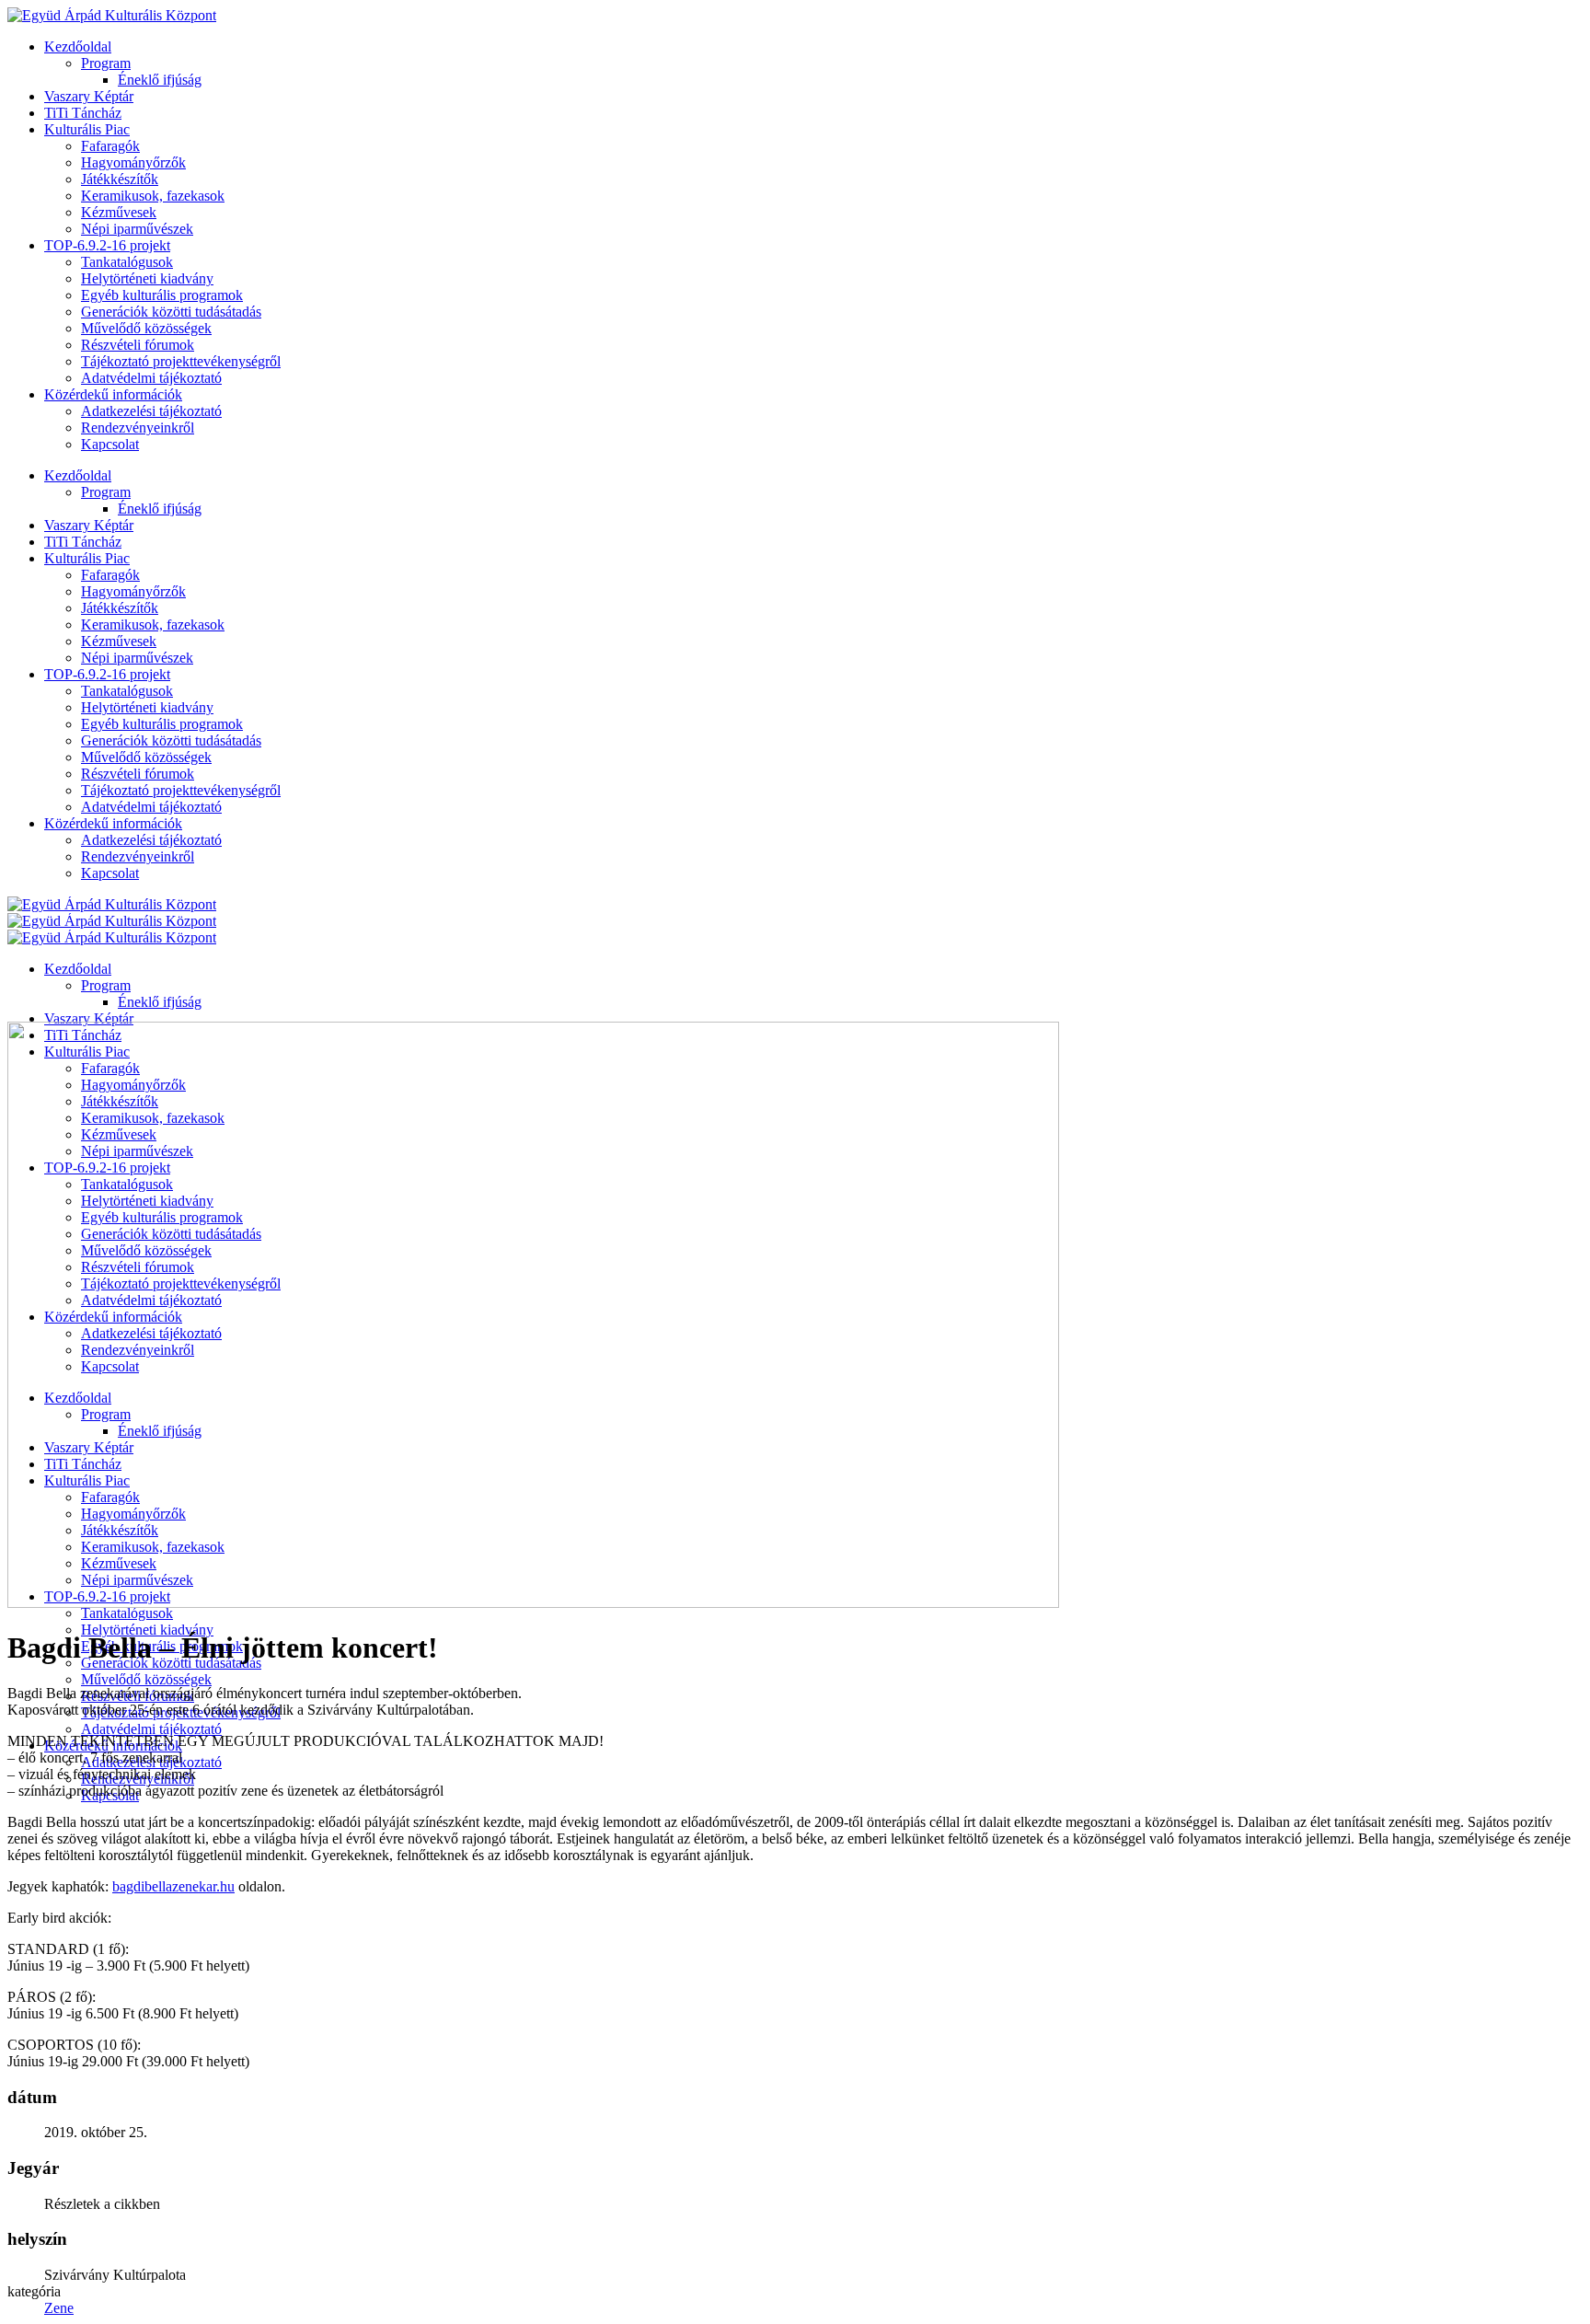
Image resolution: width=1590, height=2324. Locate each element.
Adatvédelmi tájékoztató (151, 378)
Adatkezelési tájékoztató (151, 411)
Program (106, 63)
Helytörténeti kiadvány (147, 278)
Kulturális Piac (87, 129)
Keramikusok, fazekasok (153, 196)
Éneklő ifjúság (160, 80)
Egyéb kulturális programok (162, 295)
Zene (59, 2308)
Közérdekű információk (113, 394)
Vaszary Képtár (89, 96)
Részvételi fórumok (138, 345)
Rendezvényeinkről (138, 428)
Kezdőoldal (78, 46)
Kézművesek (119, 212)
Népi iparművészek (137, 229)
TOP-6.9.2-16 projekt (107, 245)
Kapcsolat (110, 444)
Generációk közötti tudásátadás (171, 312)
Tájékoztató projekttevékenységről (181, 361)
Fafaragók (110, 146)
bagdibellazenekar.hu (173, 1886)
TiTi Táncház (83, 113)
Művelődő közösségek (146, 328)
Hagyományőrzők (133, 162)
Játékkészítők (120, 179)
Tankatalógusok (127, 262)
